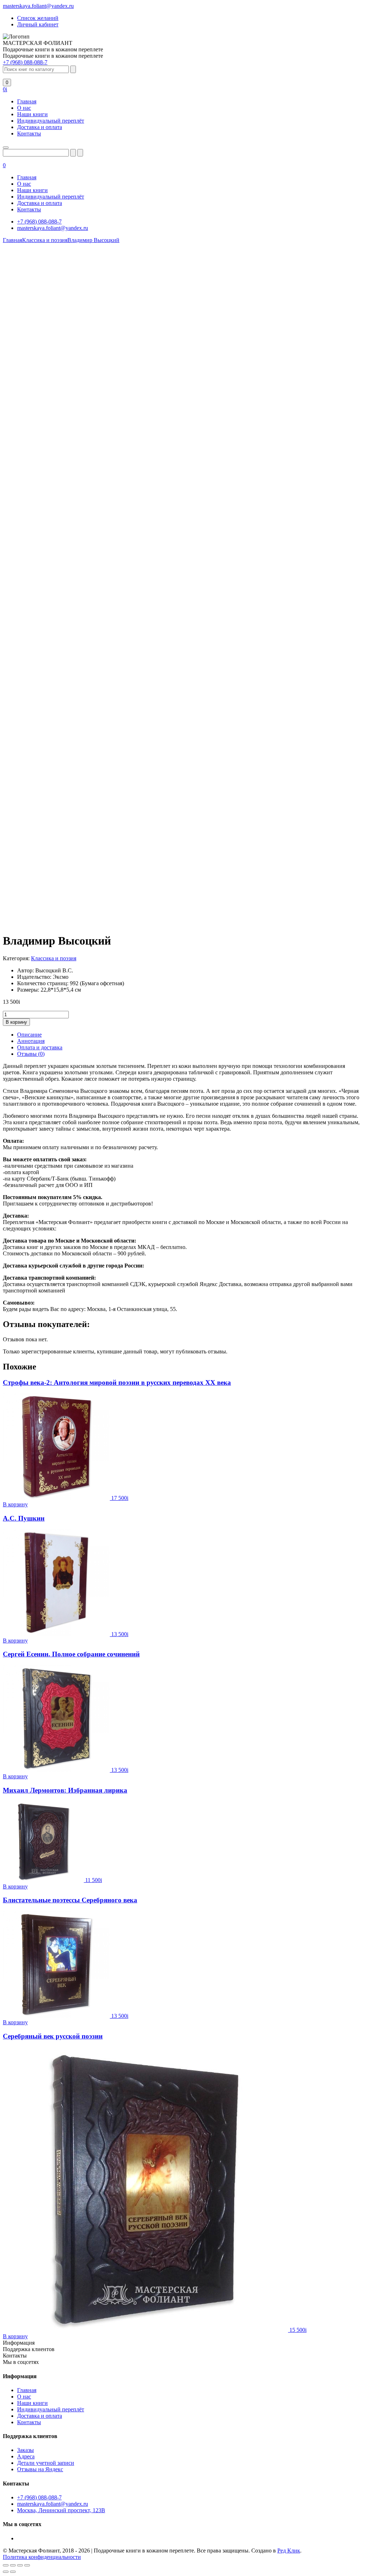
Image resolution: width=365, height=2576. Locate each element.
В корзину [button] (15, 1504)
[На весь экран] (13, 2565)
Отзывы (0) (31, 1054)
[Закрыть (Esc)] (27, 2565)
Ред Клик (289, 2551)
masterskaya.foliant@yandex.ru (38, 6)
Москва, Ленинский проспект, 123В (61, 2510)
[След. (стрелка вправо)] (13, 2572)
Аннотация (31, 1041)
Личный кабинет (38, 24)
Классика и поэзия (54, 958)
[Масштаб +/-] (6, 2565)
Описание (29, 1035)
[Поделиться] (20, 2565)
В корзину (16, 1022)
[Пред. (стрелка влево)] (6, 2572)
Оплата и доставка (40, 1047)
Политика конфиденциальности (42, 2557)
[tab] (190, 1035)
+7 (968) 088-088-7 (25, 62)
